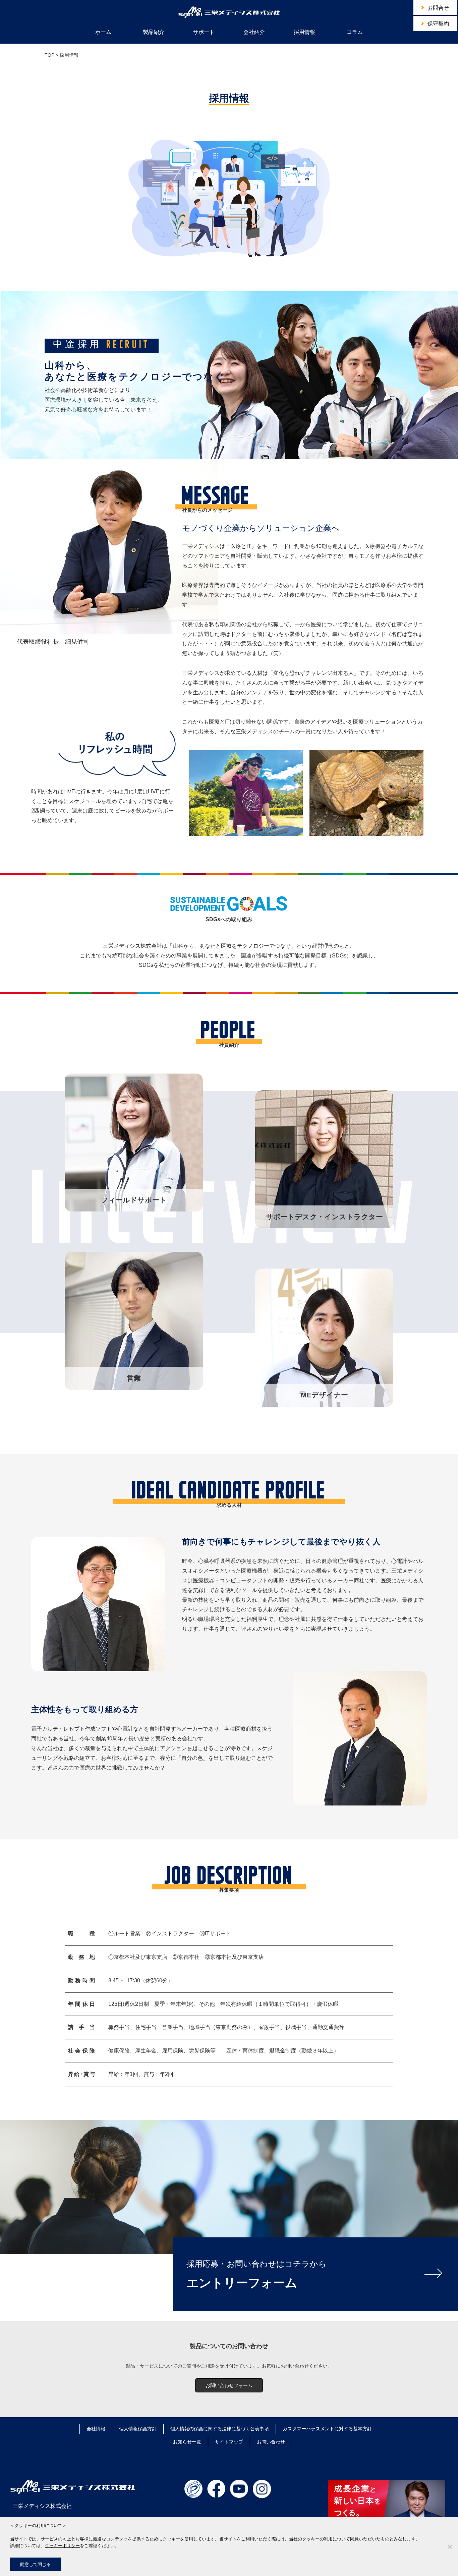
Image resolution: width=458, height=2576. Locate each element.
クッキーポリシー (62, 2545)
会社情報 (96, 2429)
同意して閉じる (35, 2564)
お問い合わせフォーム (229, 2385)
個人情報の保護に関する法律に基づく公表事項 (220, 2429)
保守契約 (438, 24)
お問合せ (438, 8)
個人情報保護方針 (138, 2429)
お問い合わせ (271, 2442)
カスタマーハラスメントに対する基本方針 (327, 2429)
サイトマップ (229, 2442)
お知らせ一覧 (187, 2442)
